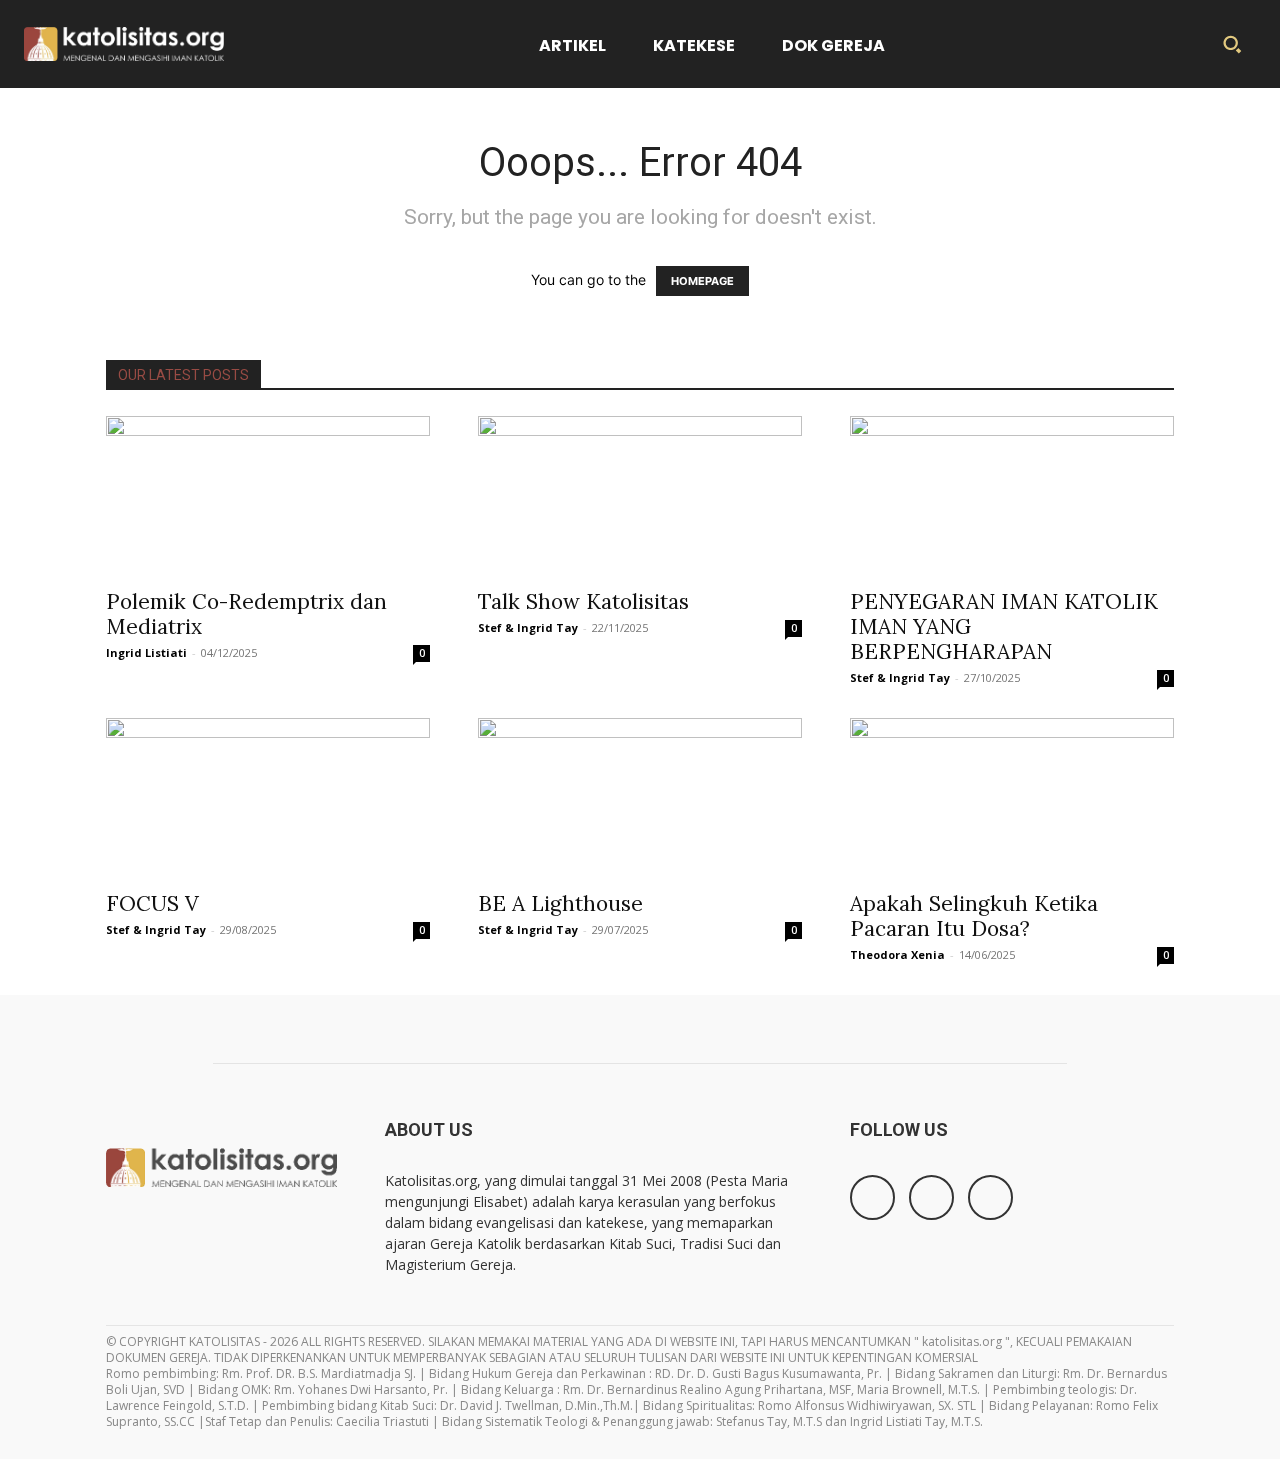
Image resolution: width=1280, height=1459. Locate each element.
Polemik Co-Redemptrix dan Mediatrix (246, 614)
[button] (1232, 44)
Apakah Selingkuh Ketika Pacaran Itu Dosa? (974, 916)
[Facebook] (872, 1197)
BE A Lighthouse (560, 903)
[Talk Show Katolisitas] (640, 496)
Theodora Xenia (897, 954)
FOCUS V (152, 903)
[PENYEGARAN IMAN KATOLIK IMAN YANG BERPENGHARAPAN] (1012, 496)
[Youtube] (990, 1197)
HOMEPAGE (702, 281)
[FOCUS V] (268, 798)
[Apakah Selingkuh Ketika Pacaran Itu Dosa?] (1012, 798)
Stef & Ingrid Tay (528, 627)
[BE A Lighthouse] (640, 798)
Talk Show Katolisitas (583, 601)
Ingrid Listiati (146, 652)
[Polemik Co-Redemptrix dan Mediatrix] (268, 496)
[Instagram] (931, 1197)
